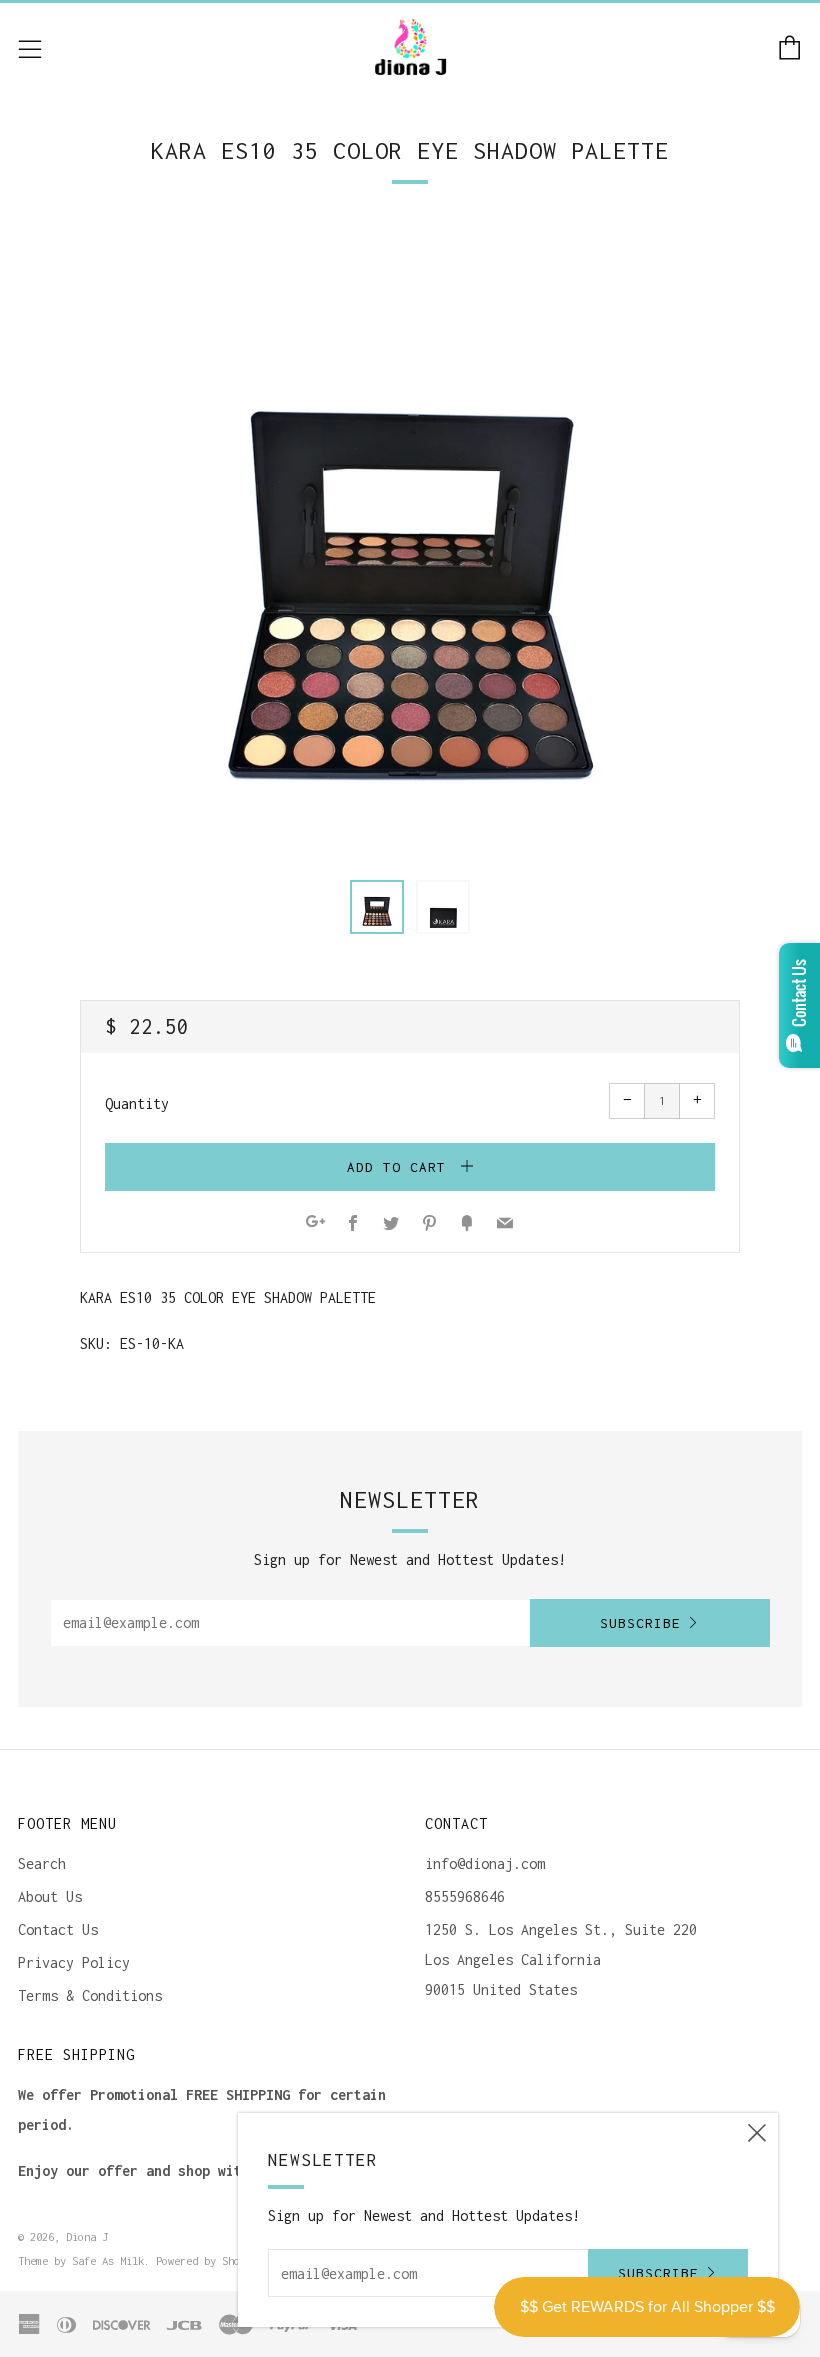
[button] (377, 907)
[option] (410, 541)
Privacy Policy (74, 1962)
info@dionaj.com (485, 1863)
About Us (50, 1896)
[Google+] (315, 1224)
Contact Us (58, 1929)
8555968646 (465, 1896)
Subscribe (640, 1623)
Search (42, 1863)
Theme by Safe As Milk (81, 2260)
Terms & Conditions (90, 1995)
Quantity (137, 1103)
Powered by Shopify (210, 2260)
